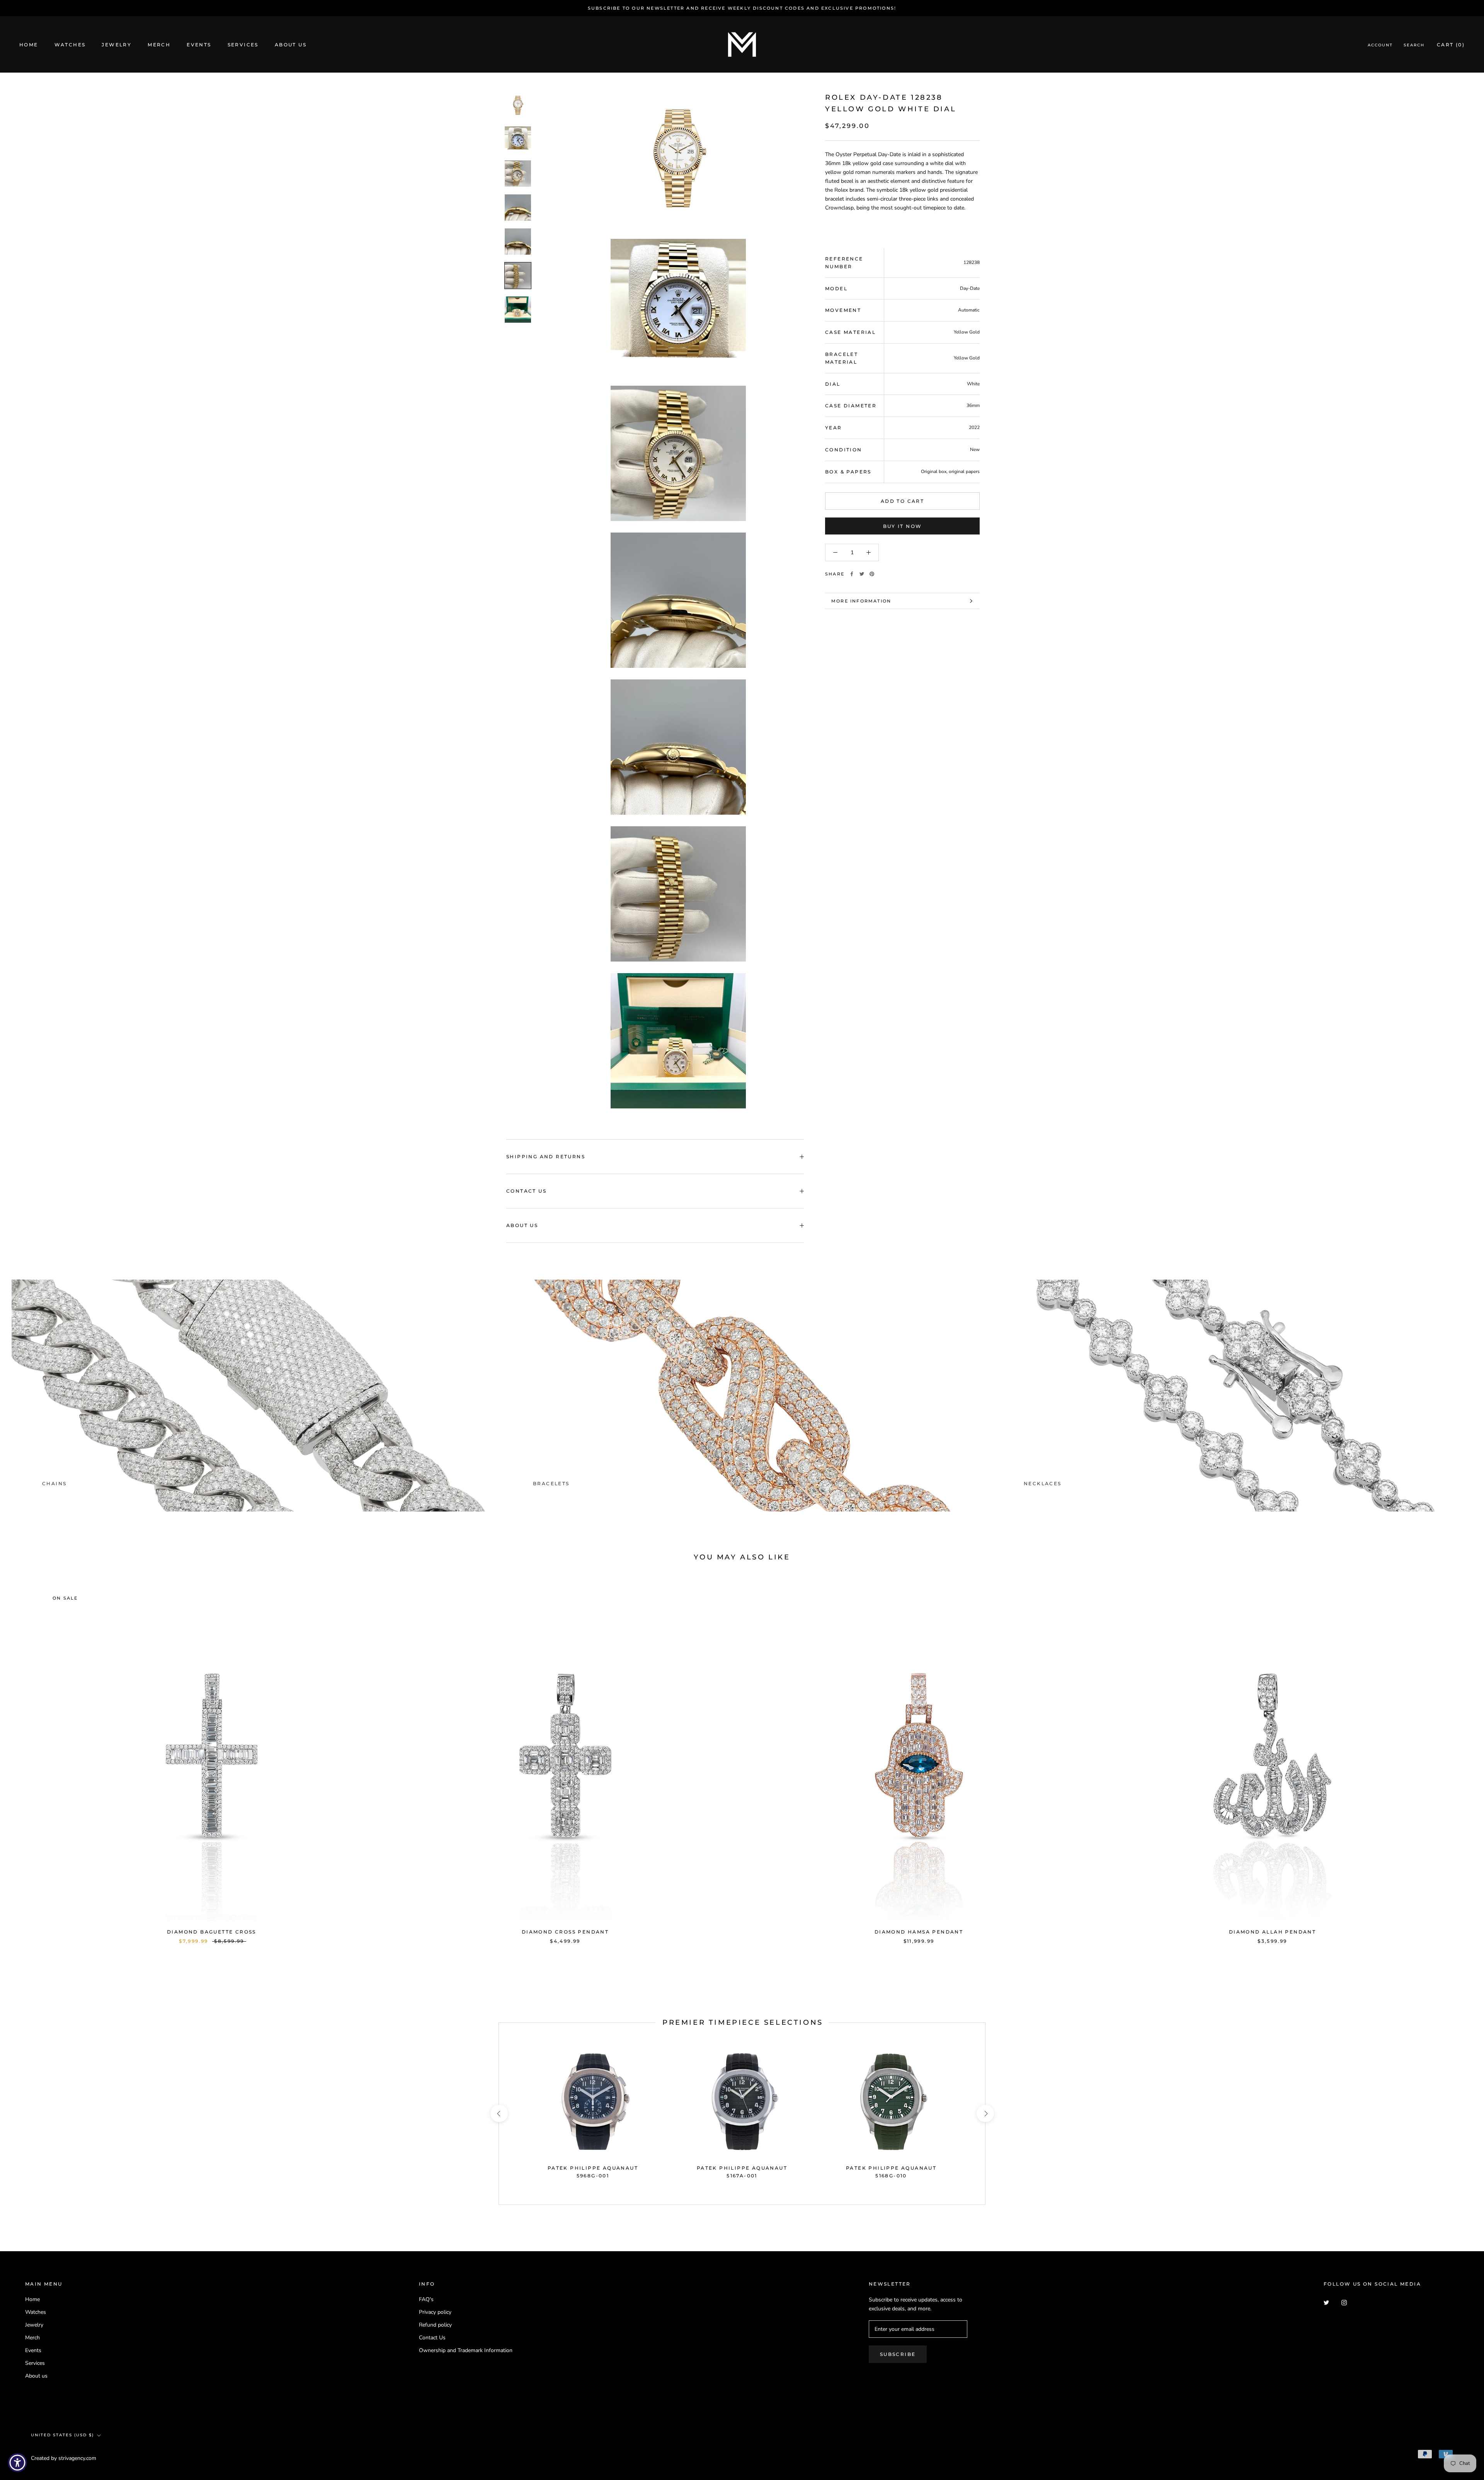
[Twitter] (862, 574)
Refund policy (435, 2325)
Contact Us (526, 1191)
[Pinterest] (872, 574)
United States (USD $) (62, 2435)
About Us (522, 1225)
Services (243, 45)
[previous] (24, 1759)
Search (1414, 45)
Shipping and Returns (546, 1157)
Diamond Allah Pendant (1272, 1932)
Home (29, 45)
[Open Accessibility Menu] (17, 2463)
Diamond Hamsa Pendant (919, 1932)
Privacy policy (435, 2312)
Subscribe (898, 2354)
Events (199, 45)
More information (861, 601)
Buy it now (903, 526)
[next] (1460, 1759)
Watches (70, 45)
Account (1380, 45)
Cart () (1451, 45)
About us (291, 45)
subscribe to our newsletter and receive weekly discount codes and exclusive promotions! (742, 8)
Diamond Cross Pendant (565, 1932)
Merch (159, 45)
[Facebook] (852, 574)
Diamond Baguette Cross (212, 1932)
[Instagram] (1344, 2302)
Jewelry (117, 45)
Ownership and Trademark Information (466, 2350)
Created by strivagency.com (64, 2458)
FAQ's (426, 2299)
